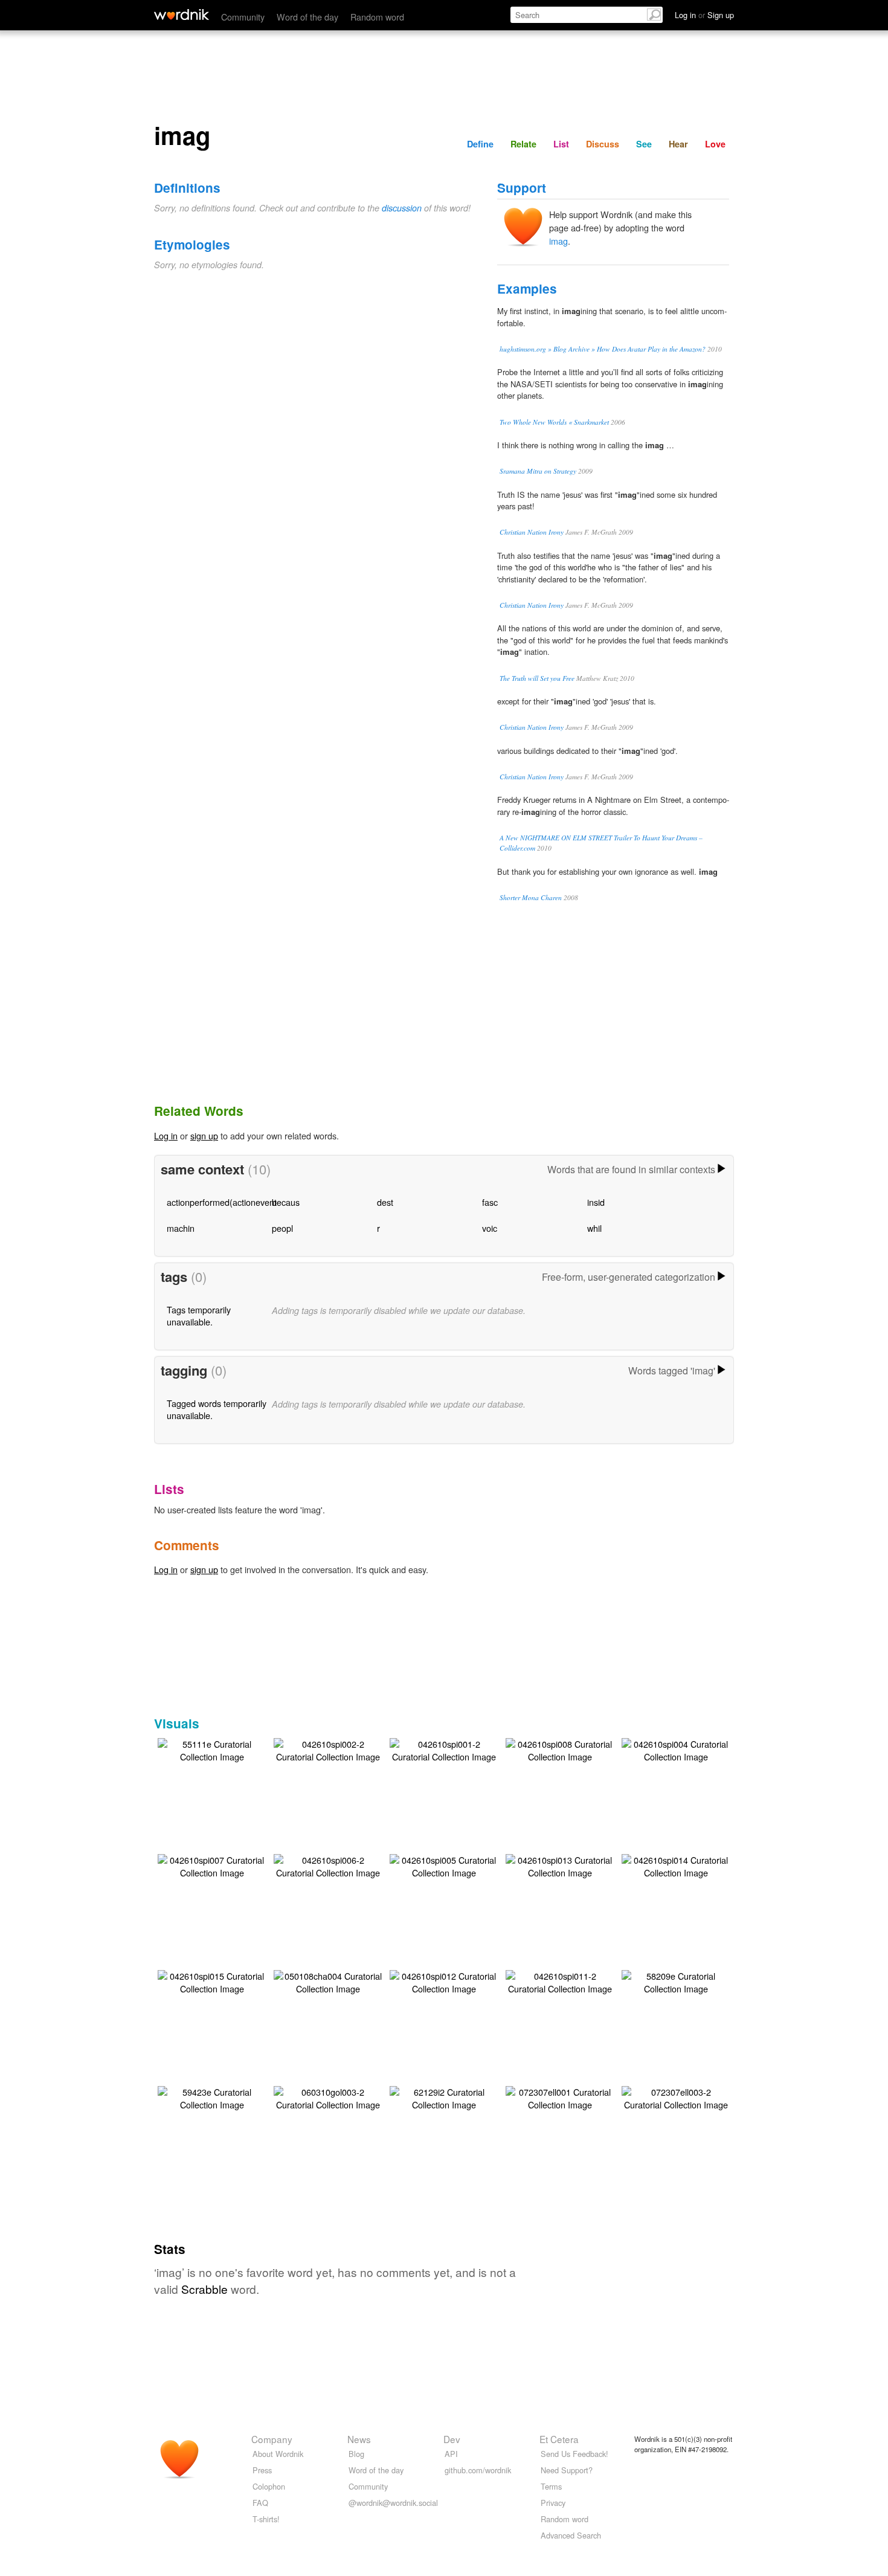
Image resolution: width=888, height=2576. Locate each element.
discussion (402, 208)
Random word (377, 17)
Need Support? (567, 2470)
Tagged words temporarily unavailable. (217, 1409)
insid (596, 1202)
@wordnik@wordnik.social (393, 2503)
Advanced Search (571, 2535)
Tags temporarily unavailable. (199, 1315)
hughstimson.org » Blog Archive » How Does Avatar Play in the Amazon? (603, 349)
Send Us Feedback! (574, 2454)
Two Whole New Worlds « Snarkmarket (554, 422)
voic (490, 1228)
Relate (523, 144)
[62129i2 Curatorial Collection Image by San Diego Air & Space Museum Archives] (444, 2097)
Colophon (269, 2486)
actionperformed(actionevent (222, 1202)
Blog (356, 2454)
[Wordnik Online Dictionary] (182, 14)
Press (262, 2470)
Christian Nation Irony (532, 532)
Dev (452, 2439)
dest (385, 1202)
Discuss (603, 144)
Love (715, 144)
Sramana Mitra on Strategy (538, 471)
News (359, 2439)
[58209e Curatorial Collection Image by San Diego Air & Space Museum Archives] (676, 1981)
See (644, 144)
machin (181, 1228)
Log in (166, 1135)
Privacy (553, 2503)
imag (558, 241)
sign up (204, 1135)
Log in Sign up (704, 15)
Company (272, 2439)
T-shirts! (266, 2519)
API (451, 2454)
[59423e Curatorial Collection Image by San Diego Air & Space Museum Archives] (212, 2097)
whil (594, 1228)
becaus (286, 1202)
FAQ (260, 2503)
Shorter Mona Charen (531, 897)
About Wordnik (278, 2454)
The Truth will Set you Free (537, 678)
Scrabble (204, 2289)
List (561, 144)
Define (480, 144)
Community (243, 17)
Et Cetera (559, 2439)
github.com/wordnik (478, 2470)
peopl (282, 1228)
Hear (678, 144)
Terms (551, 2486)
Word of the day (307, 17)
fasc (490, 1202)
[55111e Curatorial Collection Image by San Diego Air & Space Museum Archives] (212, 1749)
